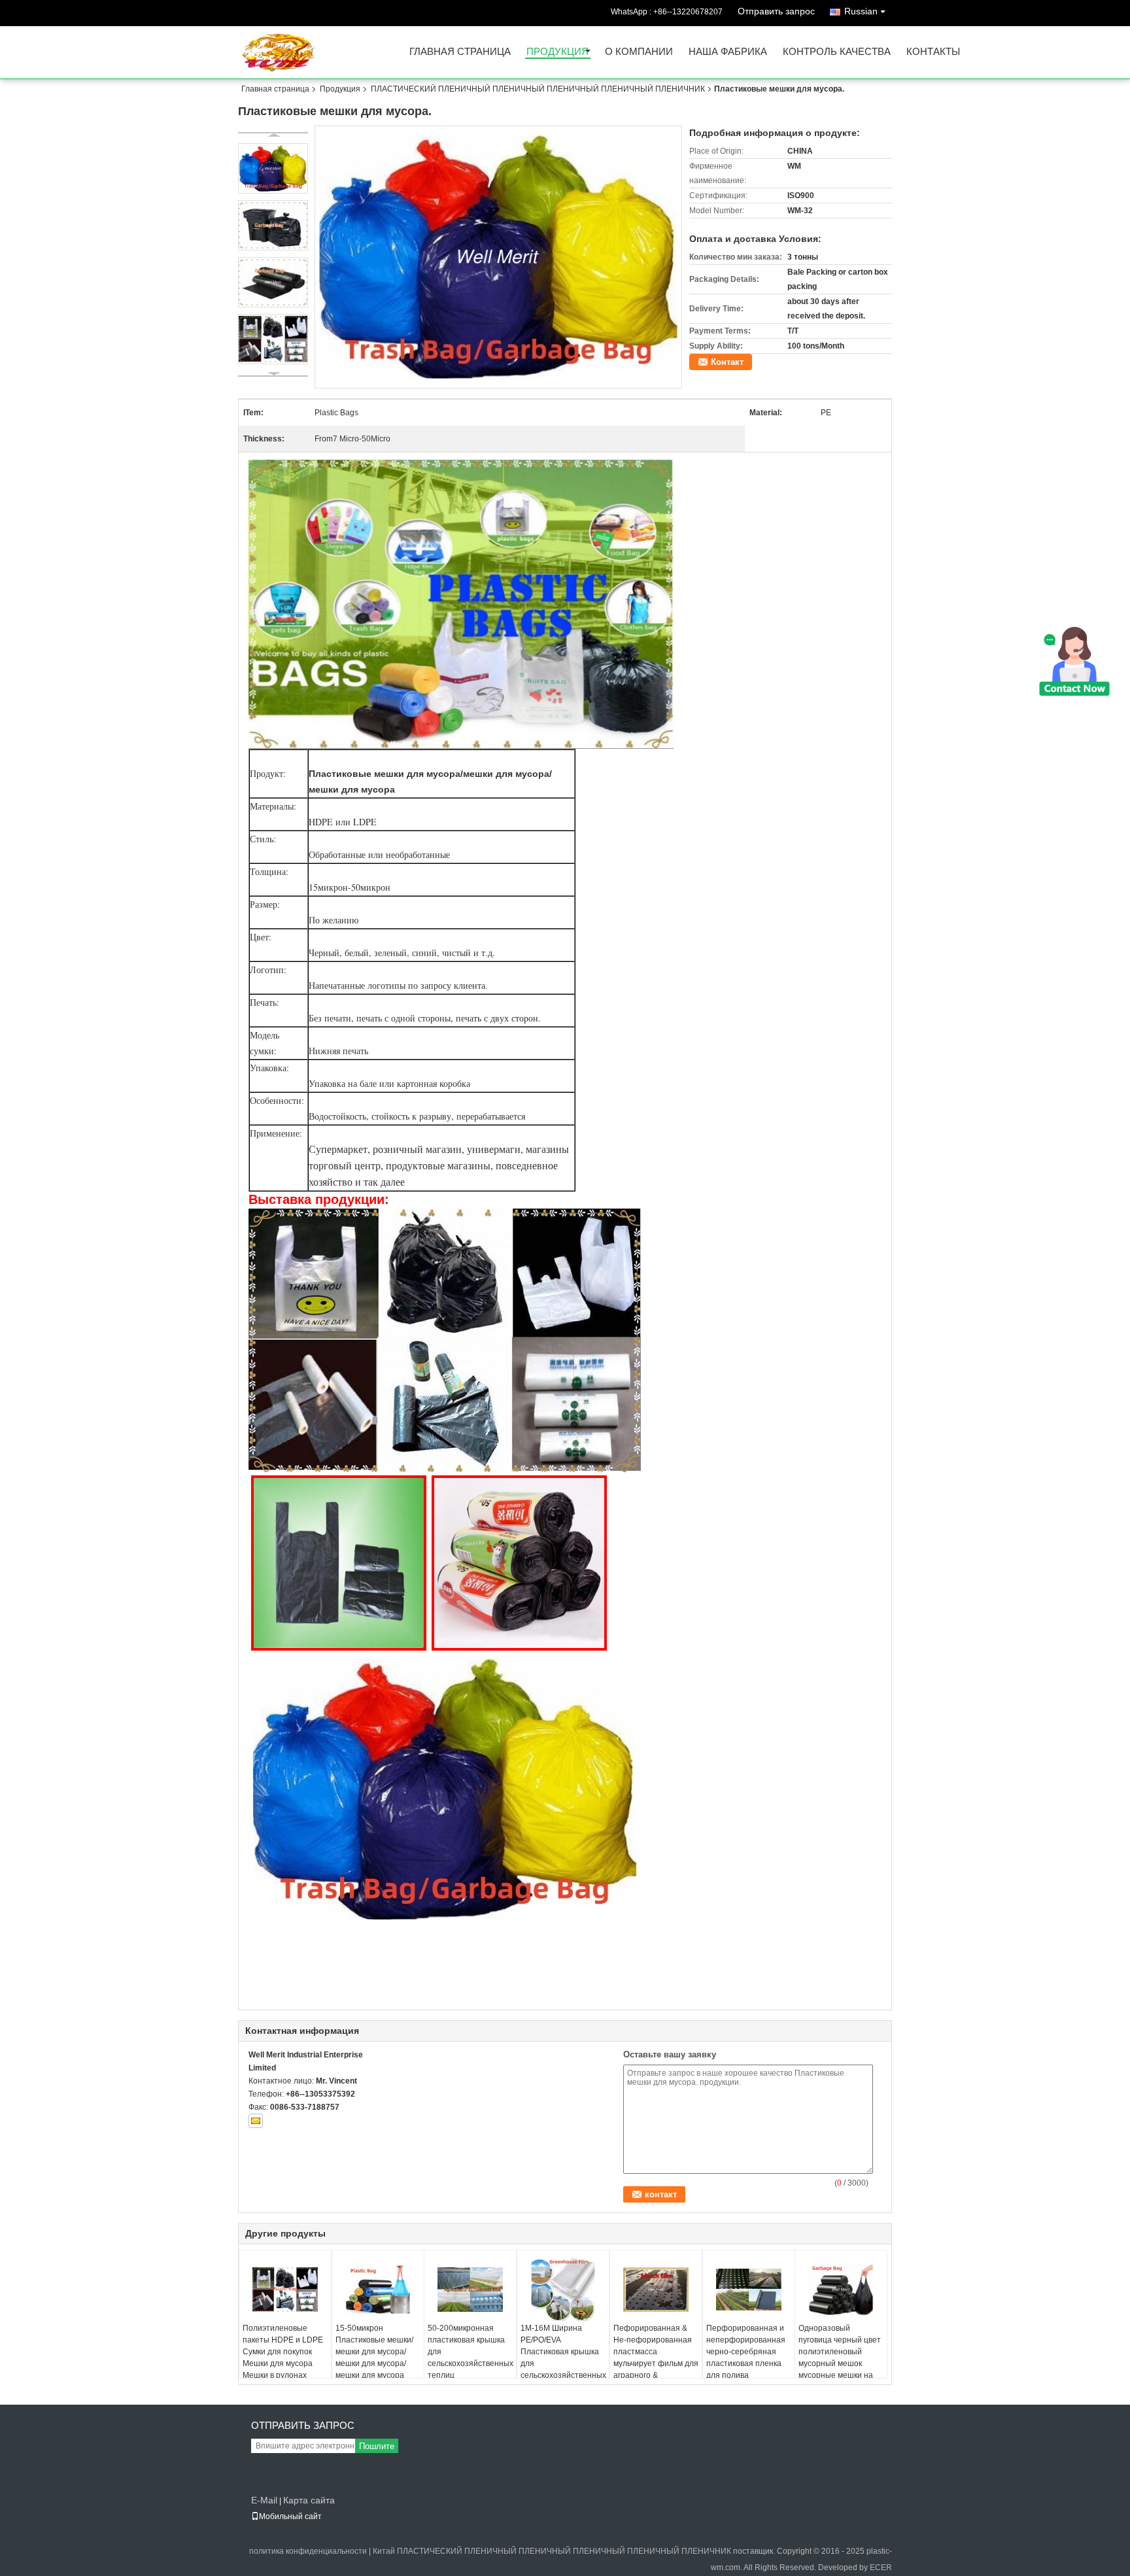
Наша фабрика (728, 52)
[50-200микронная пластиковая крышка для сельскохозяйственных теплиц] (470, 2290)
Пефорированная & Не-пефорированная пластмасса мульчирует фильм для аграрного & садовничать (656, 2358)
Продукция (557, 52)
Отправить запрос (776, 11)
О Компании (639, 52)
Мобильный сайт (290, 2516)
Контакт (727, 362)
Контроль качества (837, 52)
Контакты (933, 52)
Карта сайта (309, 2500)
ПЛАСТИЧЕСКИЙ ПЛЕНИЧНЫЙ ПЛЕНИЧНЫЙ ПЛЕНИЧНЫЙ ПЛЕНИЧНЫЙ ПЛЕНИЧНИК (538, 89)
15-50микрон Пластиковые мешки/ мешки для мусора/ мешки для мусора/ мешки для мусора (374, 2352)
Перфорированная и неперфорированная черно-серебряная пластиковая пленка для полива (746, 2352)
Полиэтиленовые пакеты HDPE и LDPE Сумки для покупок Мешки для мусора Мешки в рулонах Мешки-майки (283, 2358)
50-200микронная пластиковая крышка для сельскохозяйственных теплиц (471, 2352)
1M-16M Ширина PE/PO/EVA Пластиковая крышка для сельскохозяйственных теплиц (563, 2358)
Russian (861, 11)
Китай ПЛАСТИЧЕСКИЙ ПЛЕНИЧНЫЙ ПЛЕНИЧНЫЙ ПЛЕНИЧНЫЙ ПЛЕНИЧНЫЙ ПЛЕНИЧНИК (552, 2551)
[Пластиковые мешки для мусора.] (499, 256)
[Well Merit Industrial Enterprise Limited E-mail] (256, 2121)
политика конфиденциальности (308, 2551)
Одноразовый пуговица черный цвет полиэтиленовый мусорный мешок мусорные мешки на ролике (840, 2358)
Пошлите (377, 2446)
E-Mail (264, 2500)
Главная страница (460, 52)
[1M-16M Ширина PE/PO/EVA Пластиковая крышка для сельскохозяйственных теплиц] (563, 2290)
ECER (881, 2567)
